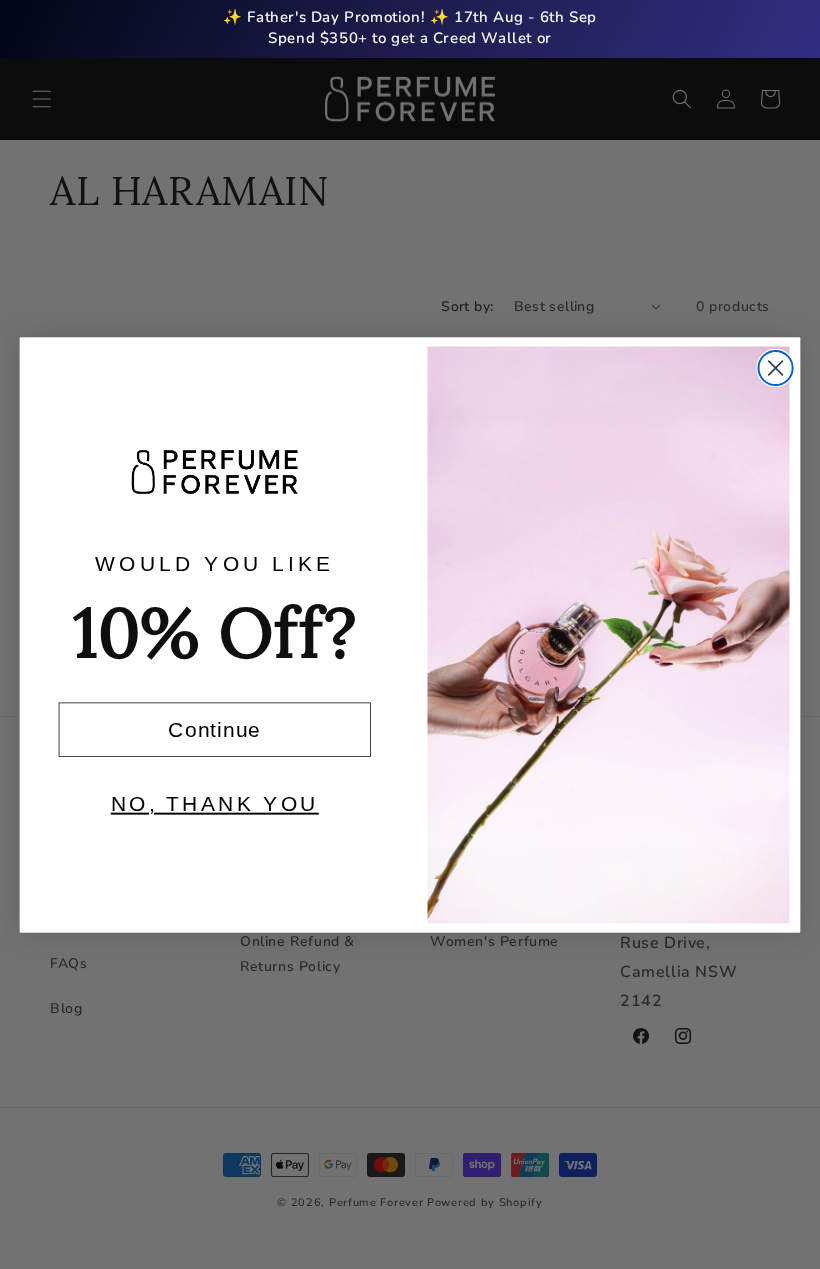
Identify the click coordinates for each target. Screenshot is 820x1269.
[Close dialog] (776, 367)
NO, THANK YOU (215, 803)
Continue (214, 728)
